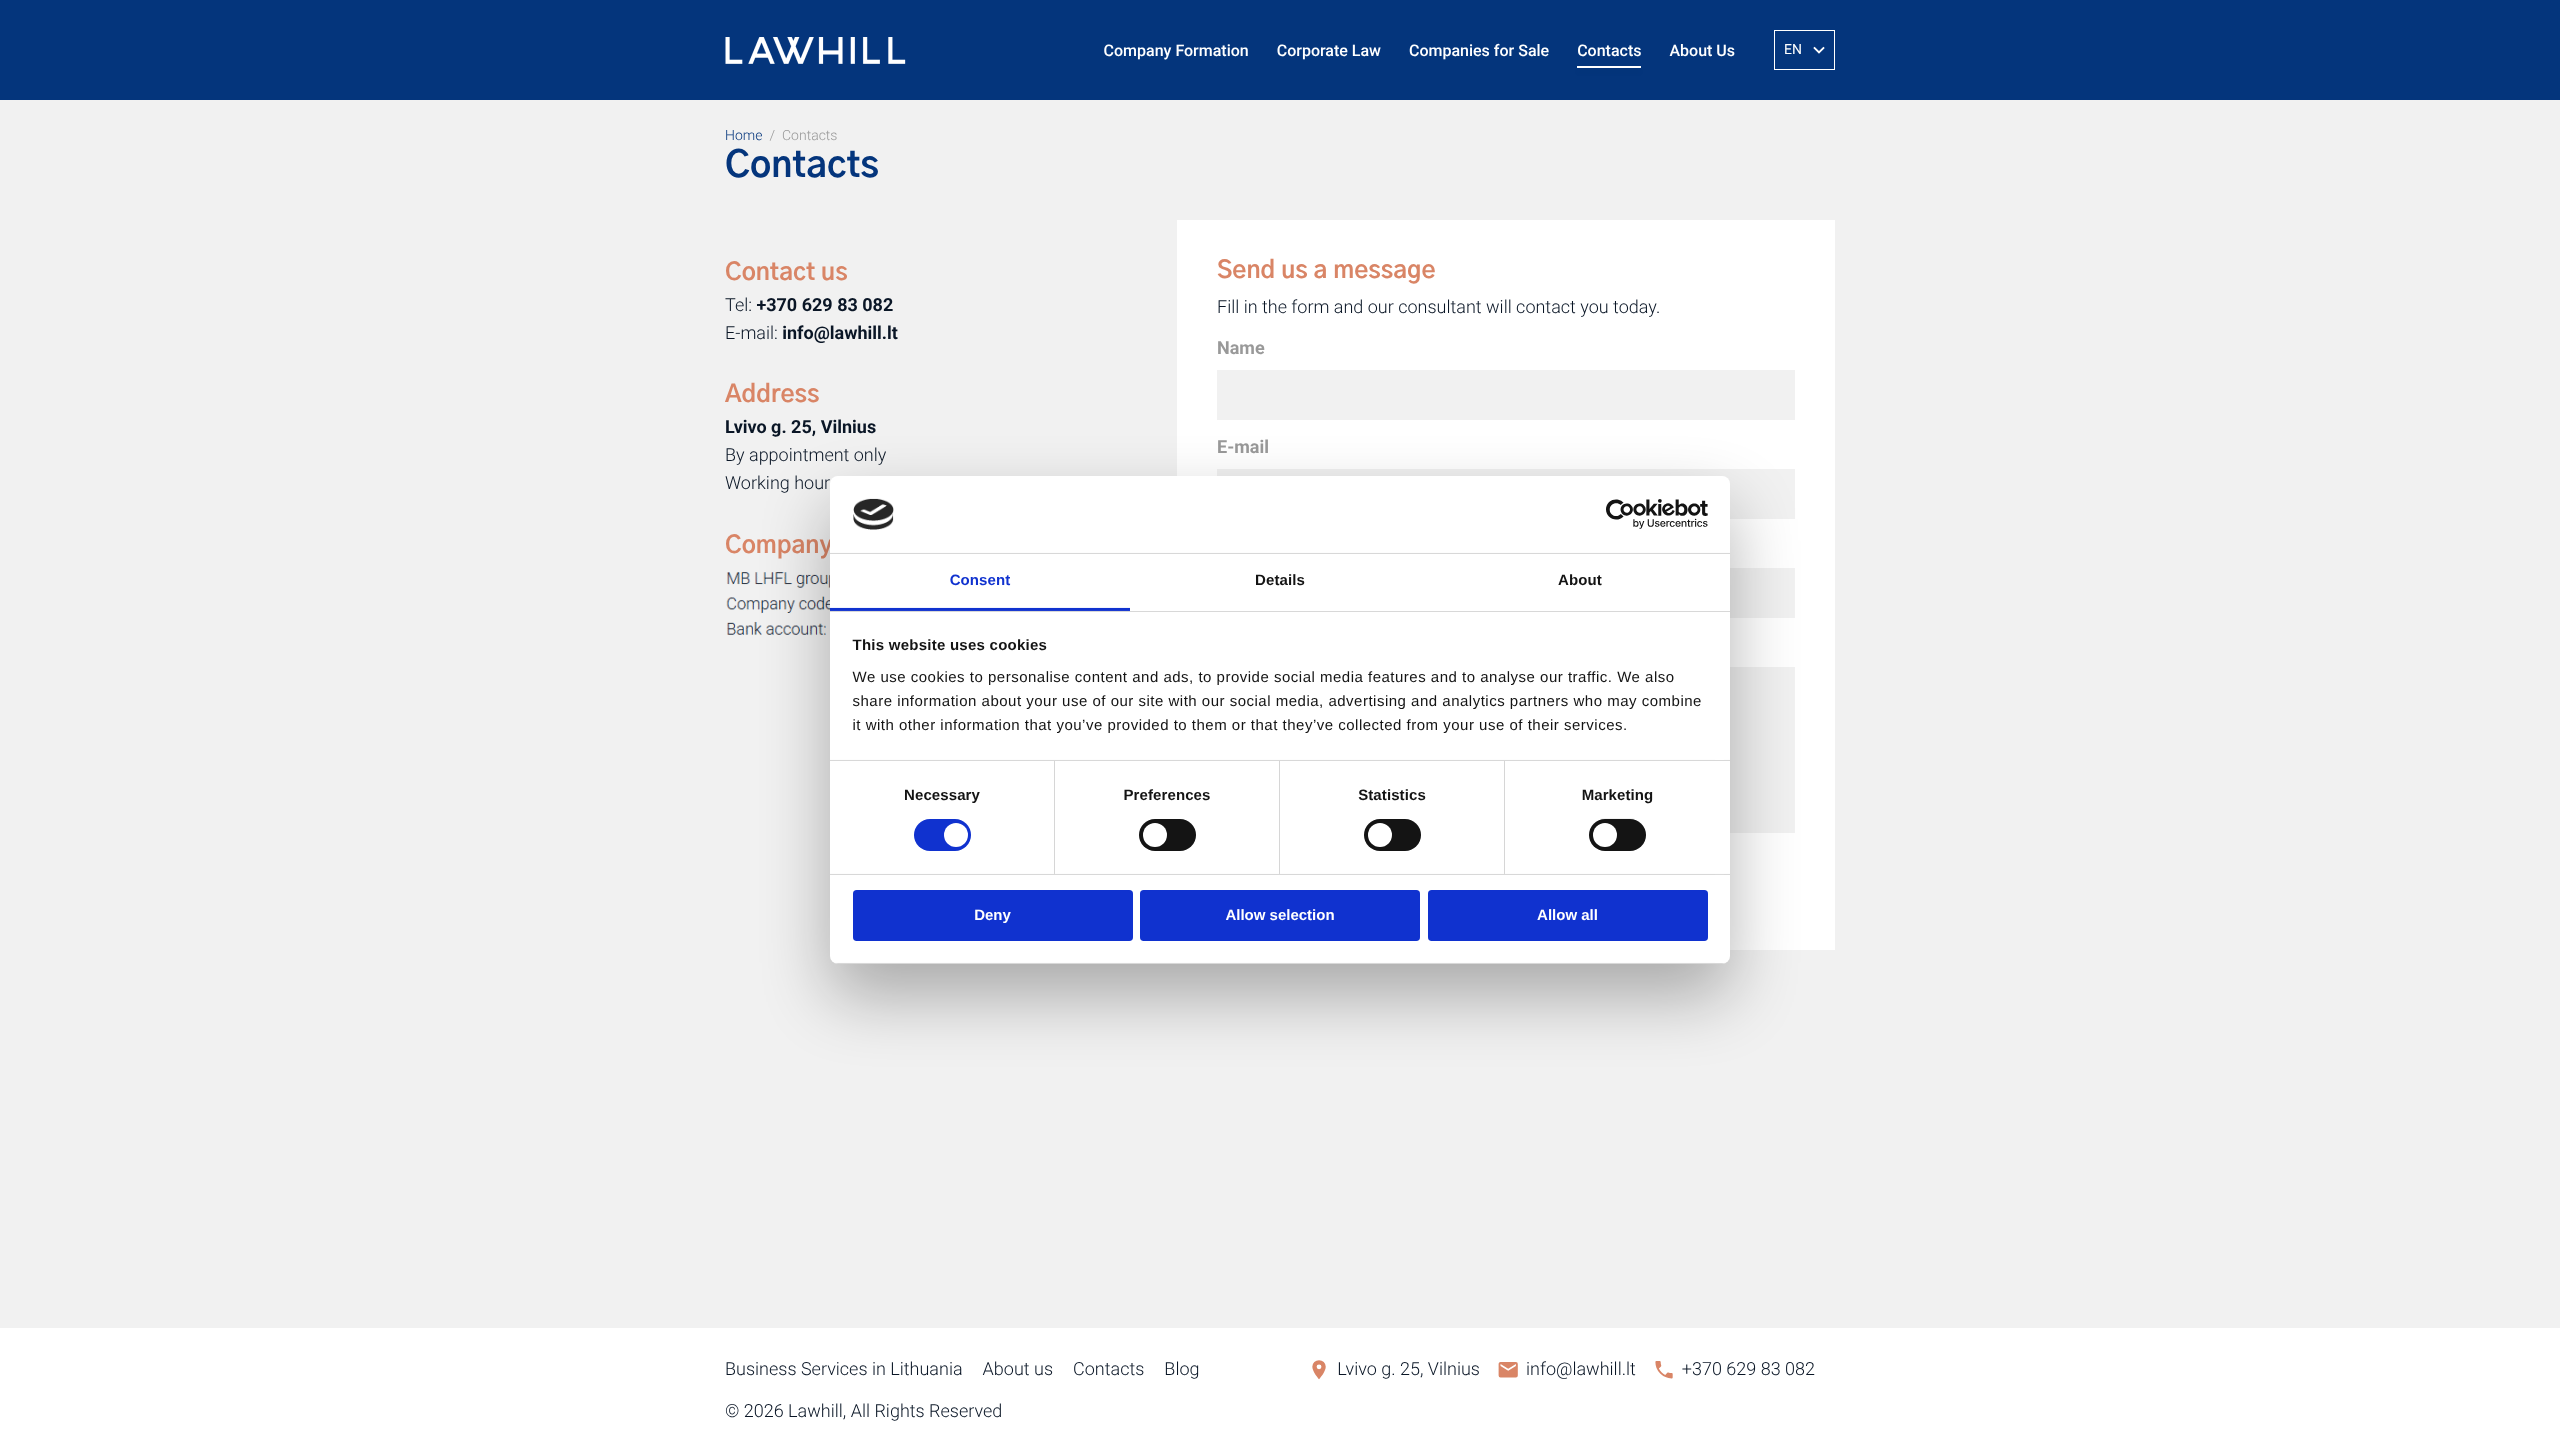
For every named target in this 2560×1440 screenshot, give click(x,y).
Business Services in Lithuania (844, 1369)
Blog (1181, 1369)
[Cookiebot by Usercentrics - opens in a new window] (1620, 514)
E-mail (1243, 447)
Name (1241, 348)
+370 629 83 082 (1748, 1369)
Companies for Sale (1479, 50)
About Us (1702, 50)
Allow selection (1279, 915)
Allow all (1567, 915)
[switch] (1167, 835)
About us (1018, 1369)
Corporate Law (1329, 50)
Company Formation (1176, 50)
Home (743, 136)
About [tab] (1580, 580)
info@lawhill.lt (1581, 1369)
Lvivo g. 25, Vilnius (1408, 1369)
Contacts (1609, 50)
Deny (992, 915)
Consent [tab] (980, 580)
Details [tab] (1280, 580)
